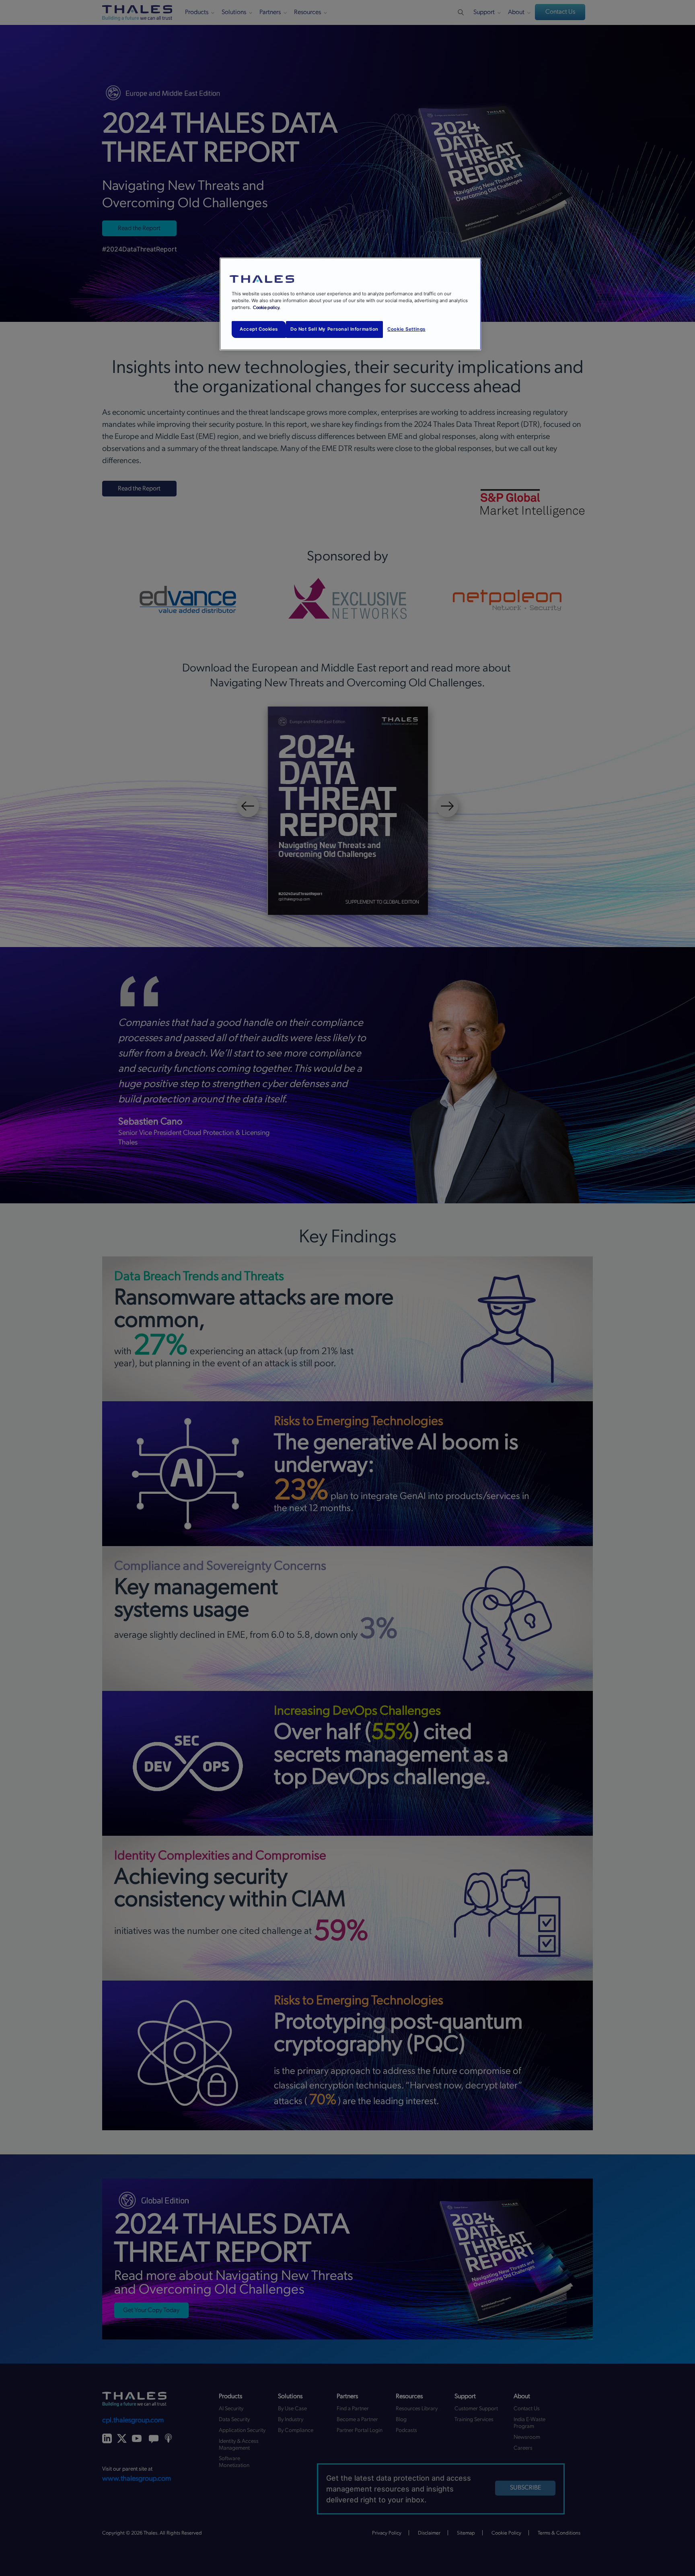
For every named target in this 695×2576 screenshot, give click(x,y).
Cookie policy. (267, 308)
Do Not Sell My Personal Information (334, 329)
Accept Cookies (259, 329)
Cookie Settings (406, 329)
